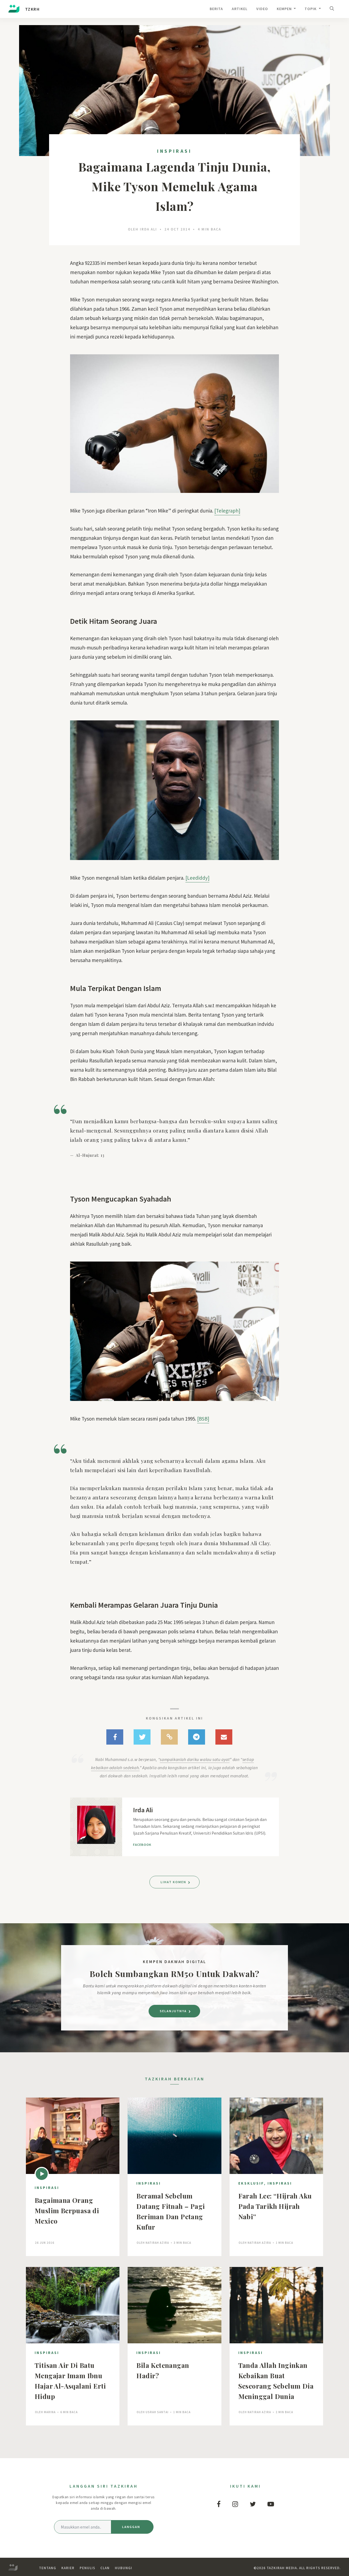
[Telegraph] (227, 511)
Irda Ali (148, 229)
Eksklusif (251, 2183)
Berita (216, 9)
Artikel (240, 9)
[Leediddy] (197, 878)
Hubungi (124, 2568)
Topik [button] (311, 9)
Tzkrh (32, 9)
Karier (68, 2568)
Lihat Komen (174, 1882)
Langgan (131, 2527)
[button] (333, 9)
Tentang (48, 2568)
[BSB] (203, 1419)
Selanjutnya (174, 2011)
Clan (105, 2568)
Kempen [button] (285, 9)
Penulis (87, 2568)
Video (262, 9)
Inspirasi (174, 151)
